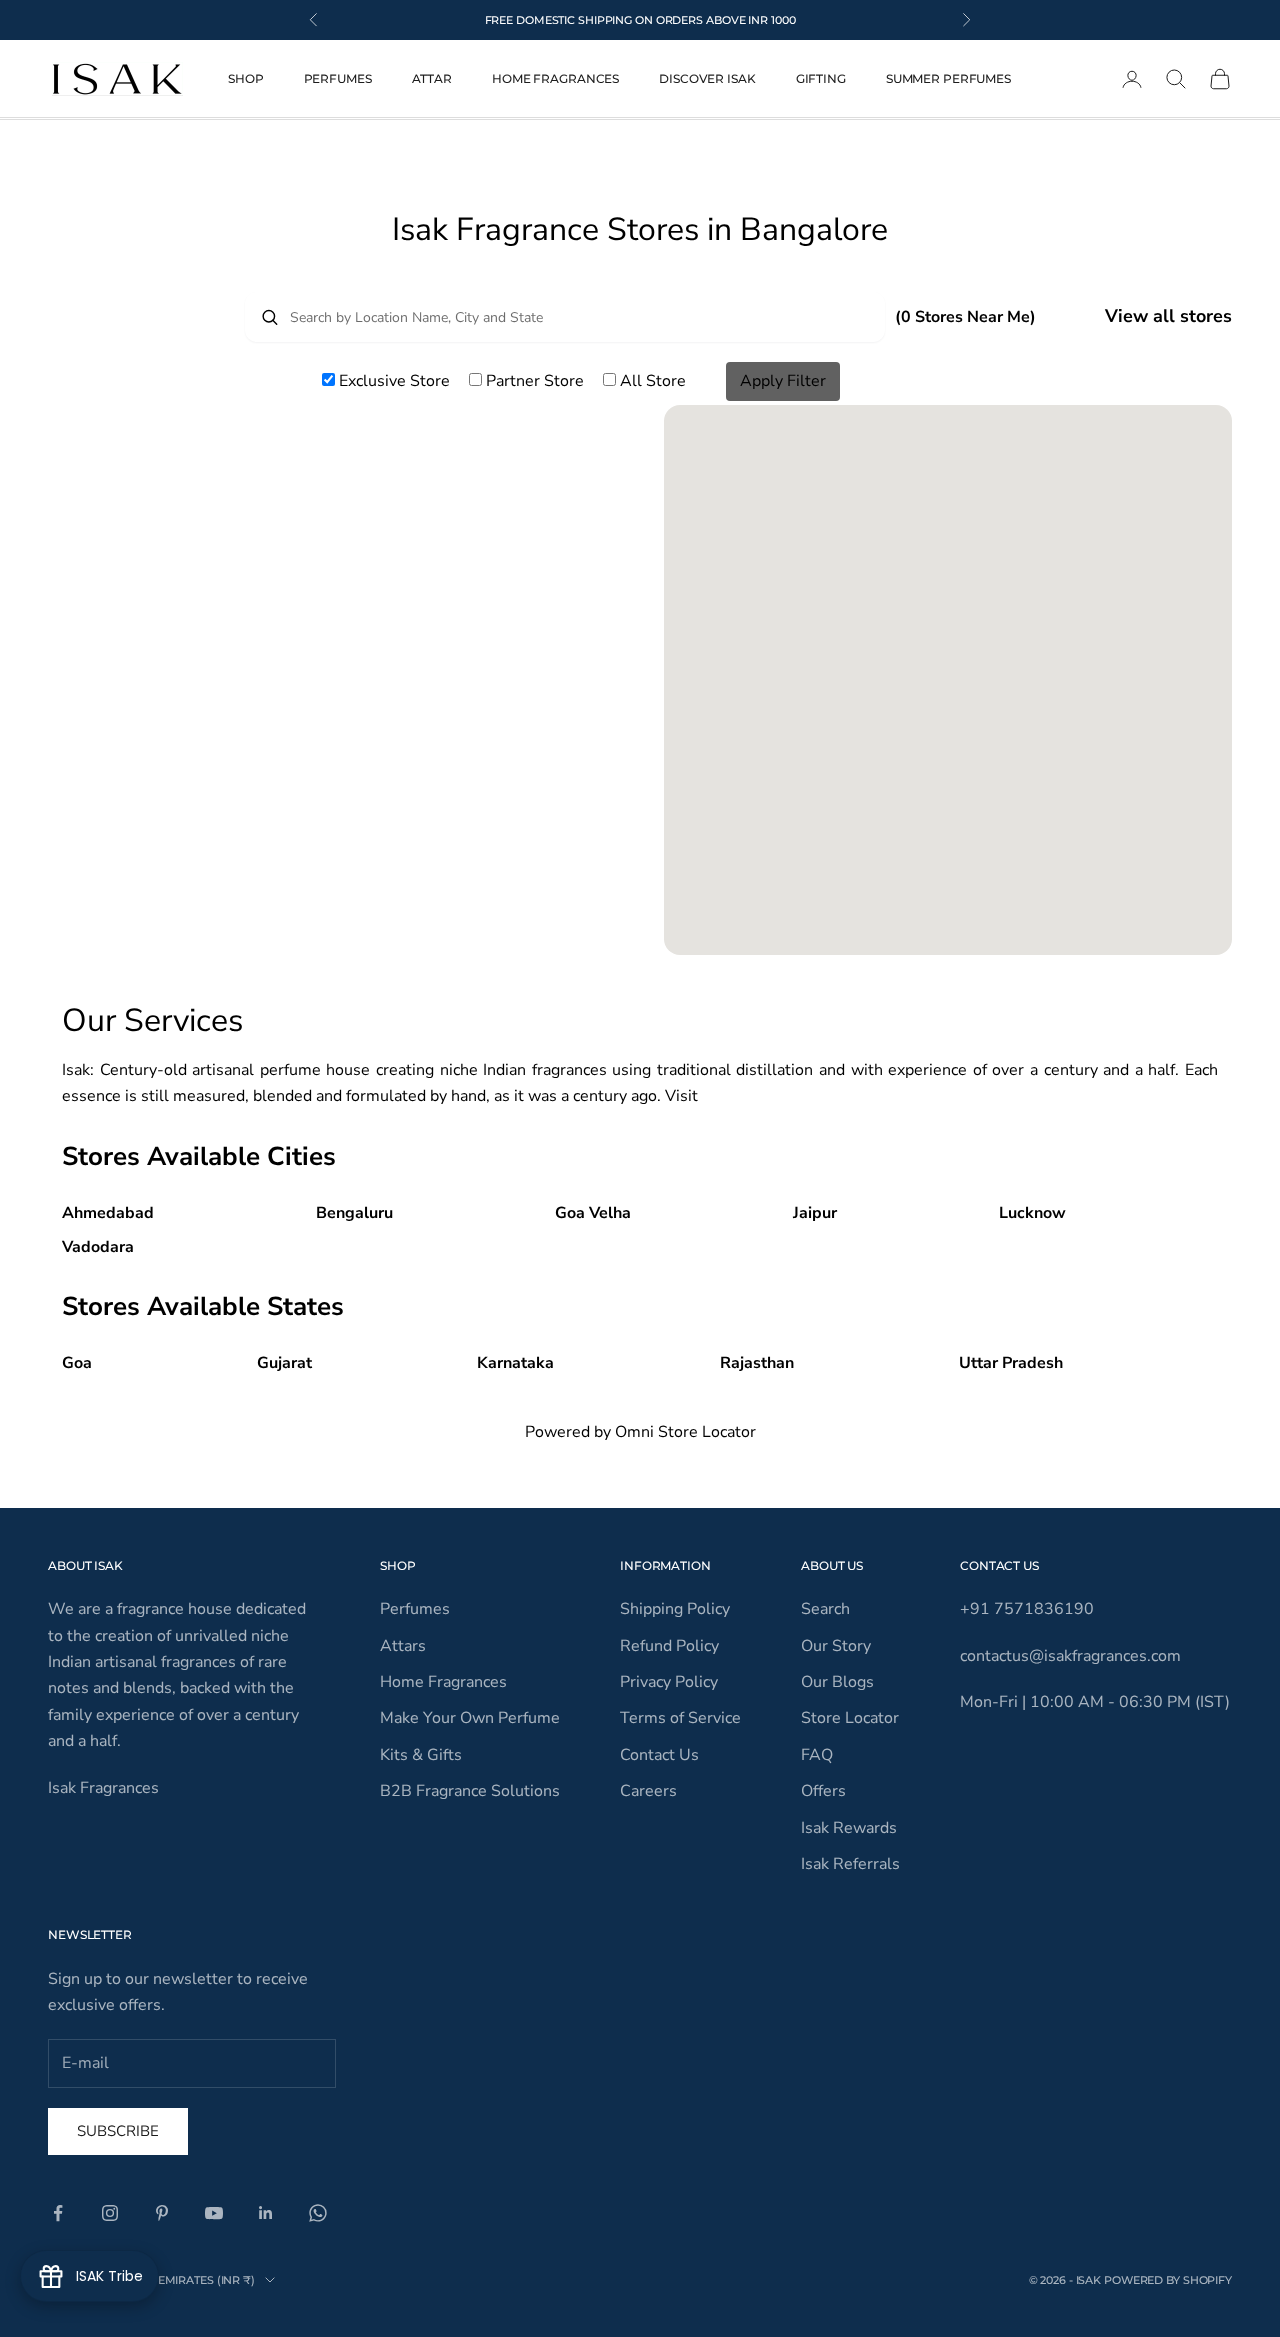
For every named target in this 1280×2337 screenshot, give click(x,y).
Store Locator (850, 1718)
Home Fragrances (555, 78)
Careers (648, 1791)
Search (825, 1609)
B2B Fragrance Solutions (470, 1791)
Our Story (836, 1646)
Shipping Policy (675, 1609)
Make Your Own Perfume (470, 1718)
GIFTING (821, 78)
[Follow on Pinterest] (162, 2213)
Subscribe (118, 2131)
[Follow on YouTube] (214, 2213)
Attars (403, 1646)
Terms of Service (680, 1718)
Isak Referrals (850, 1864)
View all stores (1168, 316)
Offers (823, 1791)
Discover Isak (707, 78)
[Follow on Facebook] (58, 2213)
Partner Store (535, 381)
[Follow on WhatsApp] (318, 2213)
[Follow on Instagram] (110, 2213)
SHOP (246, 78)
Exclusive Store (394, 381)
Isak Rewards (849, 1828)
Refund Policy (669, 1646)
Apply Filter (783, 381)
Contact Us (659, 1755)
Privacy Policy (669, 1682)
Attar (432, 78)
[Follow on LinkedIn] (266, 2213)
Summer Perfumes (948, 78)
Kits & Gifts (421, 1755)
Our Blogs (837, 1682)
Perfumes (338, 78)
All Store (651, 381)
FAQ (817, 1755)
